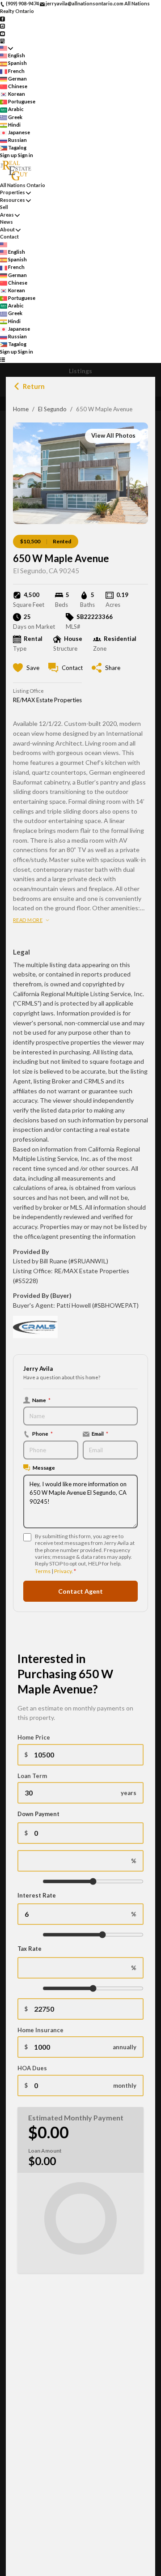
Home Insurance (40, 2030)
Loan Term (32, 1776)
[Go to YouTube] (2, 33)
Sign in (25, 155)
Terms (43, 1571)
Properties (13, 192)
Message (44, 1467)
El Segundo (52, 409)
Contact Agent (80, 1591)
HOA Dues (32, 2068)
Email (100, 1433)
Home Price (34, 1737)
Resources (13, 200)
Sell (4, 207)
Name (41, 1400)
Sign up (8, 155)
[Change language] (6, 48)
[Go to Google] (2, 41)
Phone (42, 1433)
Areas (7, 215)
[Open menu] (2, 360)
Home (21, 409)
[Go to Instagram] (2, 26)
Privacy (63, 1571)
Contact (9, 237)
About (7, 229)
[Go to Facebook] (2, 18)
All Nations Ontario (23, 185)
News (6, 222)
